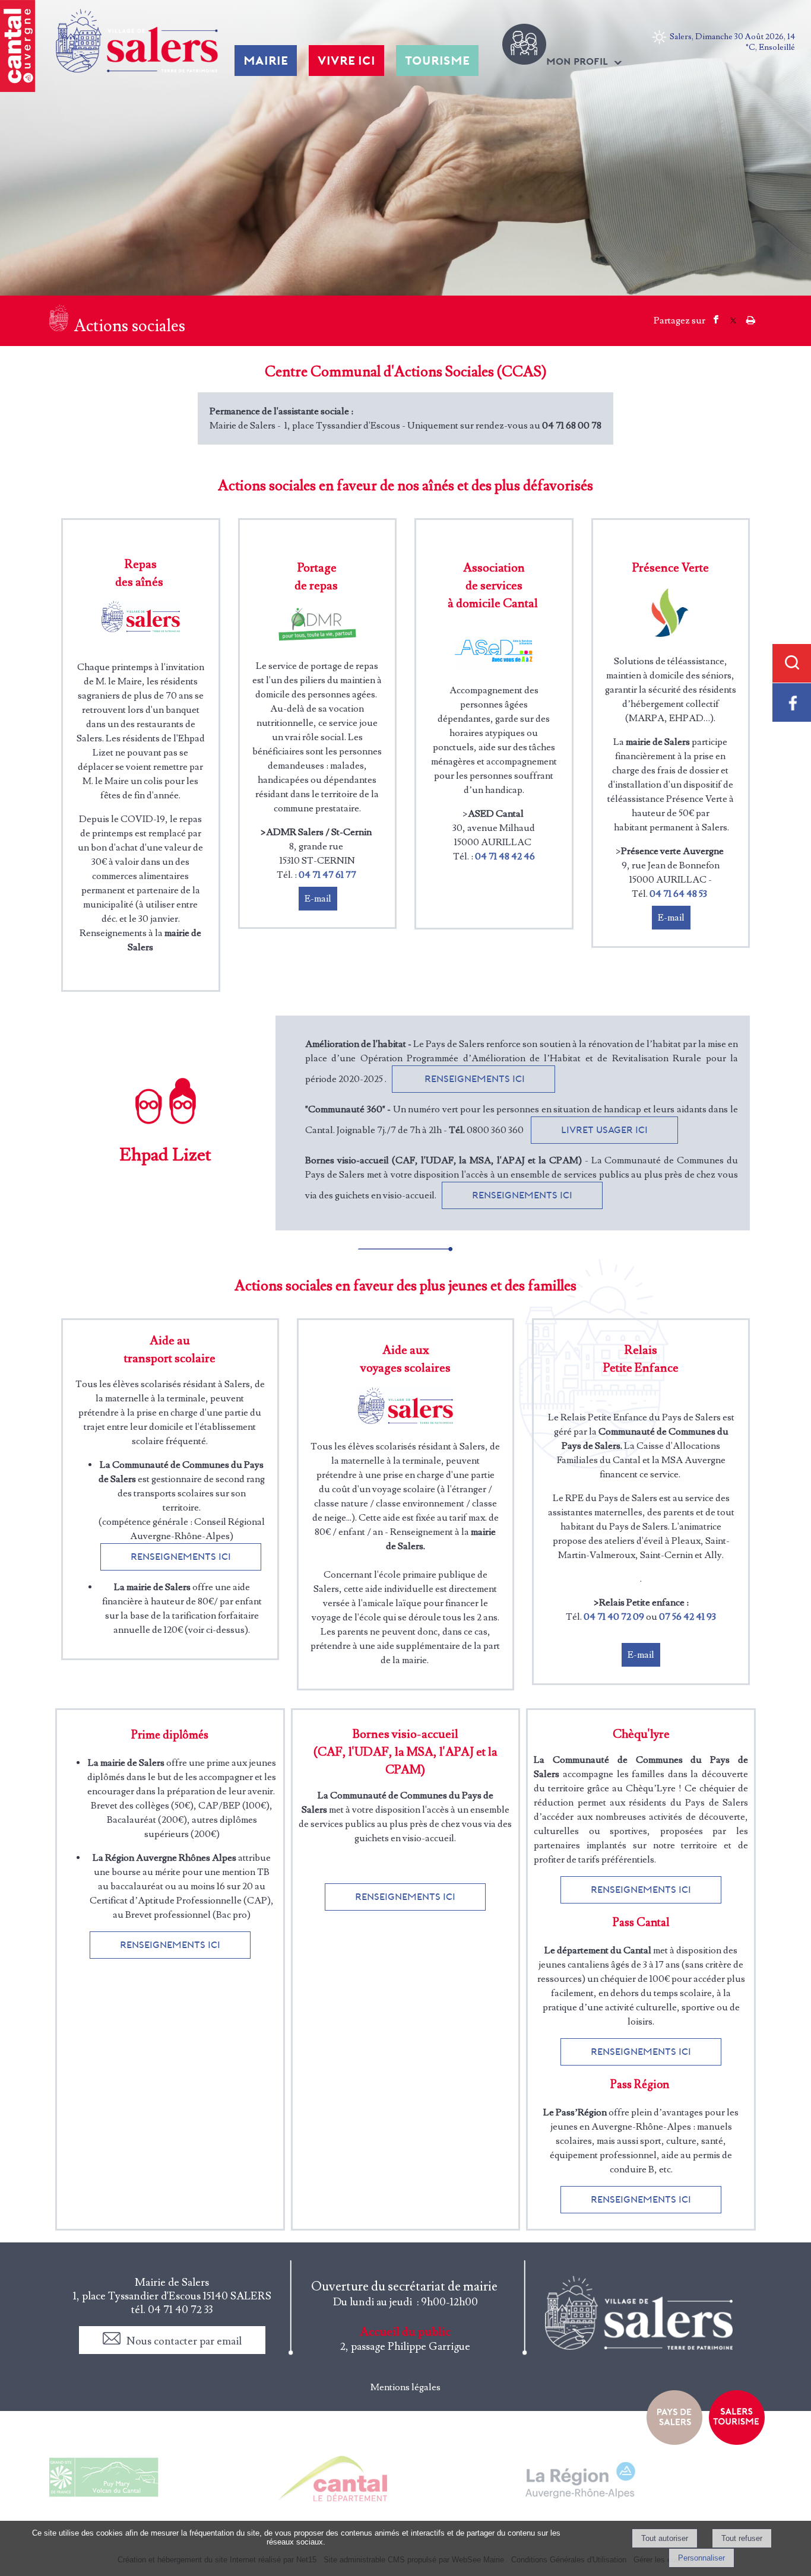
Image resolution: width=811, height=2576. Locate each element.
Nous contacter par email (184, 2341)
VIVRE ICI (346, 61)
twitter (733, 318)
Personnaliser (701, 2558)
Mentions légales (405, 2387)
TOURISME (437, 61)
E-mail (318, 899)
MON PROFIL (577, 61)
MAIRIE (266, 61)
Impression (751, 316)
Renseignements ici (473, 1079)
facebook (716, 318)
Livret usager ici (604, 1130)
